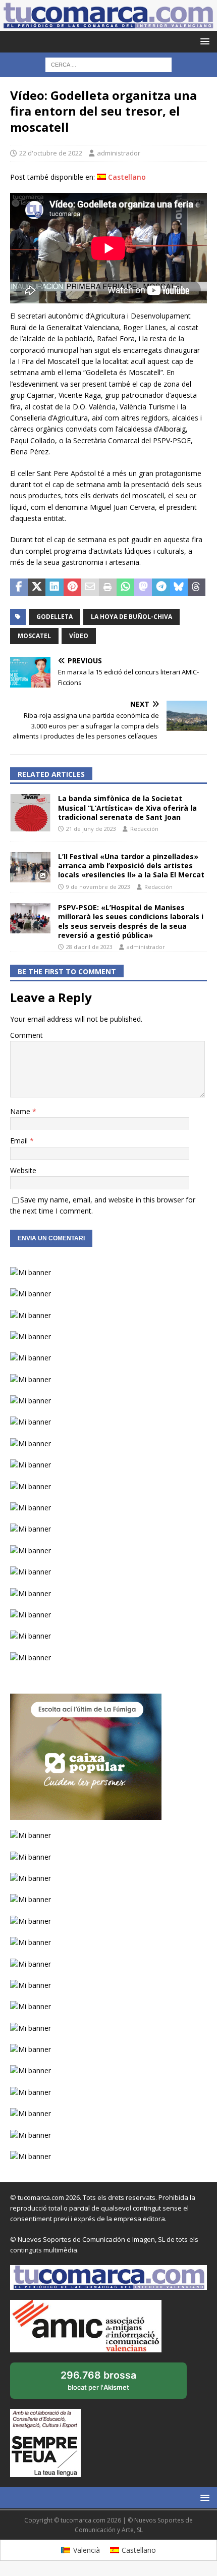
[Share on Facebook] (19, 588)
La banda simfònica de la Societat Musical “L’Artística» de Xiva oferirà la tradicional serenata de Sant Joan (127, 807)
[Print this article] (108, 588)
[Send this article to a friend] (90, 588)
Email (20, 1141)
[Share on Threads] (197, 588)
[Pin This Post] (72, 588)
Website (23, 1170)
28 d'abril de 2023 (89, 947)
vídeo (79, 636)
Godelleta (55, 617)
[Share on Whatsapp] (125, 588)
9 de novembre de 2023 (98, 887)
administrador (119, 153)
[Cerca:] (108, 64)
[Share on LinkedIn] (54, 588)
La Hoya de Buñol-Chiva (131, 617)
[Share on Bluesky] (179, 588)
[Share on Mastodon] (143, 588)
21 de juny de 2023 (91, 829)
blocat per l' (109, 2384)
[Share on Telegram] (161, 588)
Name (21, 1111)
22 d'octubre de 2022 (51, 153)
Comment (26, 1035)
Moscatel (34, 636)
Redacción (144, 829)
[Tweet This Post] (37, 588)
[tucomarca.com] (108, 25)
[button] (203, 41)
